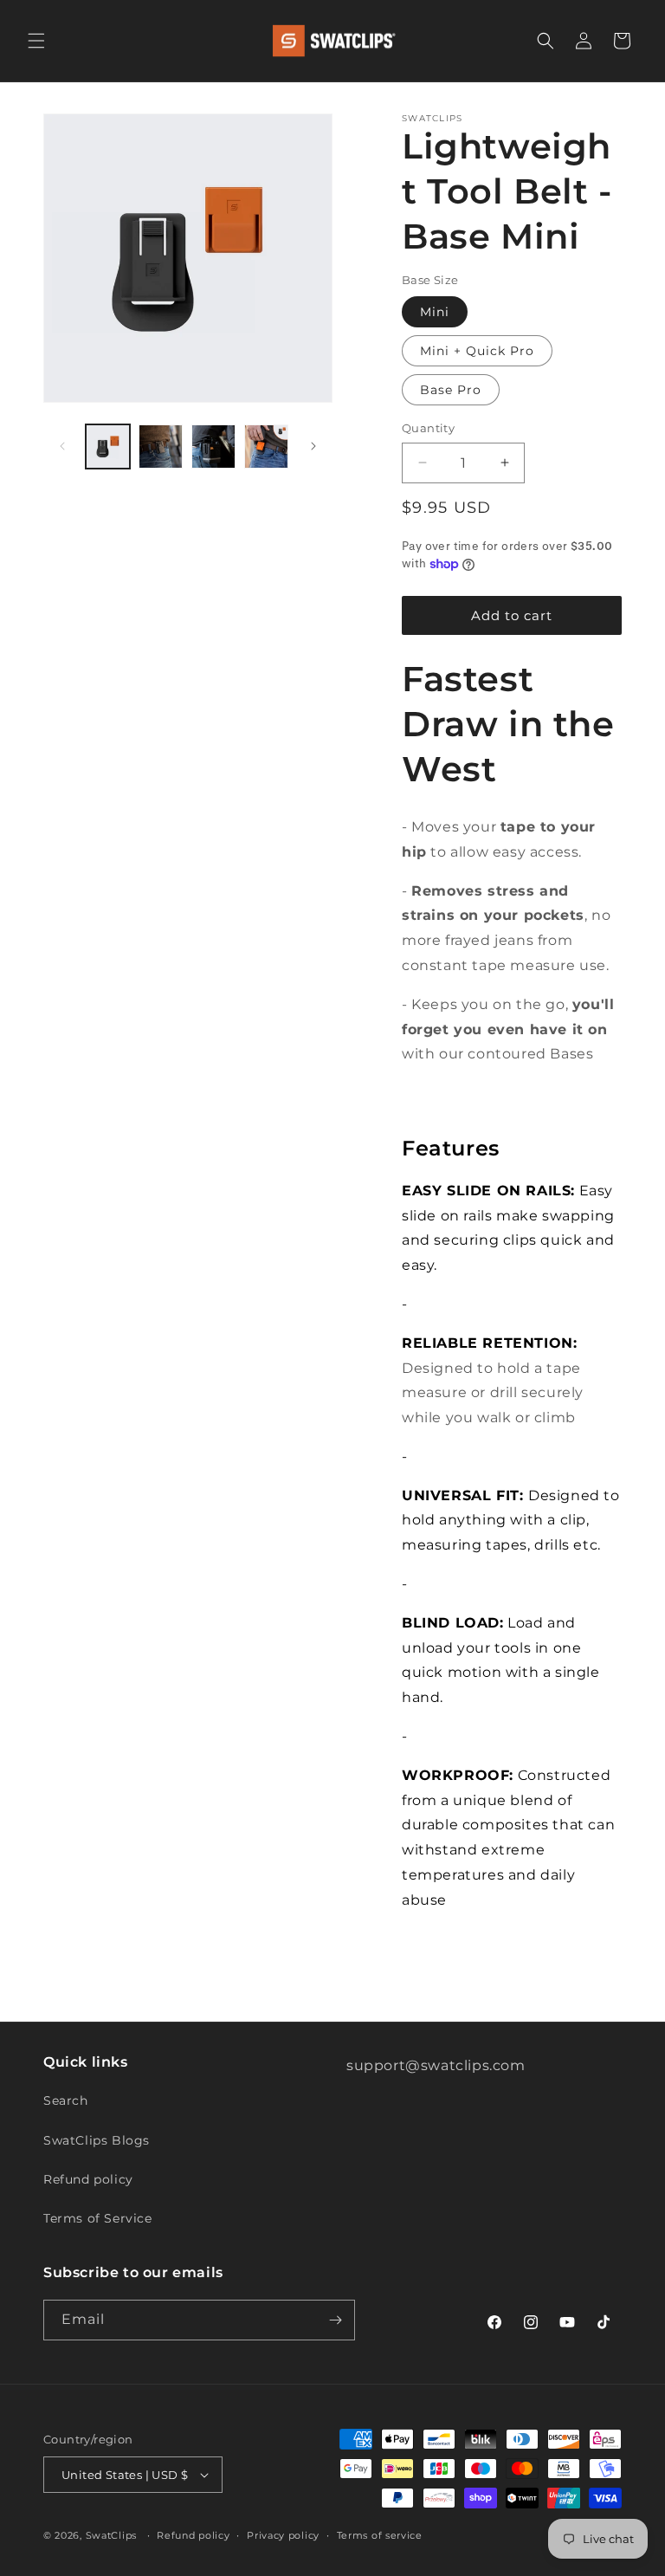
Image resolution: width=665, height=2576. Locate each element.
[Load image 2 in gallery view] (161, 447)
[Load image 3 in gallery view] (213, 447)
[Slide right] (313, 446)
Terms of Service (98, 2218)
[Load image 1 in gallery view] (108, 447)
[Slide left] (62, 446)
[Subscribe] (335, 2320)
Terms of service (380, 2535)
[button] (36, 41)
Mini (435, 312)
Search (66, 2100)
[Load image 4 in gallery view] (266, 447)
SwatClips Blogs (97, 2140)
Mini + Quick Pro (477, 351)
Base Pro (451, 390)
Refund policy (88, 2179)
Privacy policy (283, 2535)
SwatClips (111, 2535)
